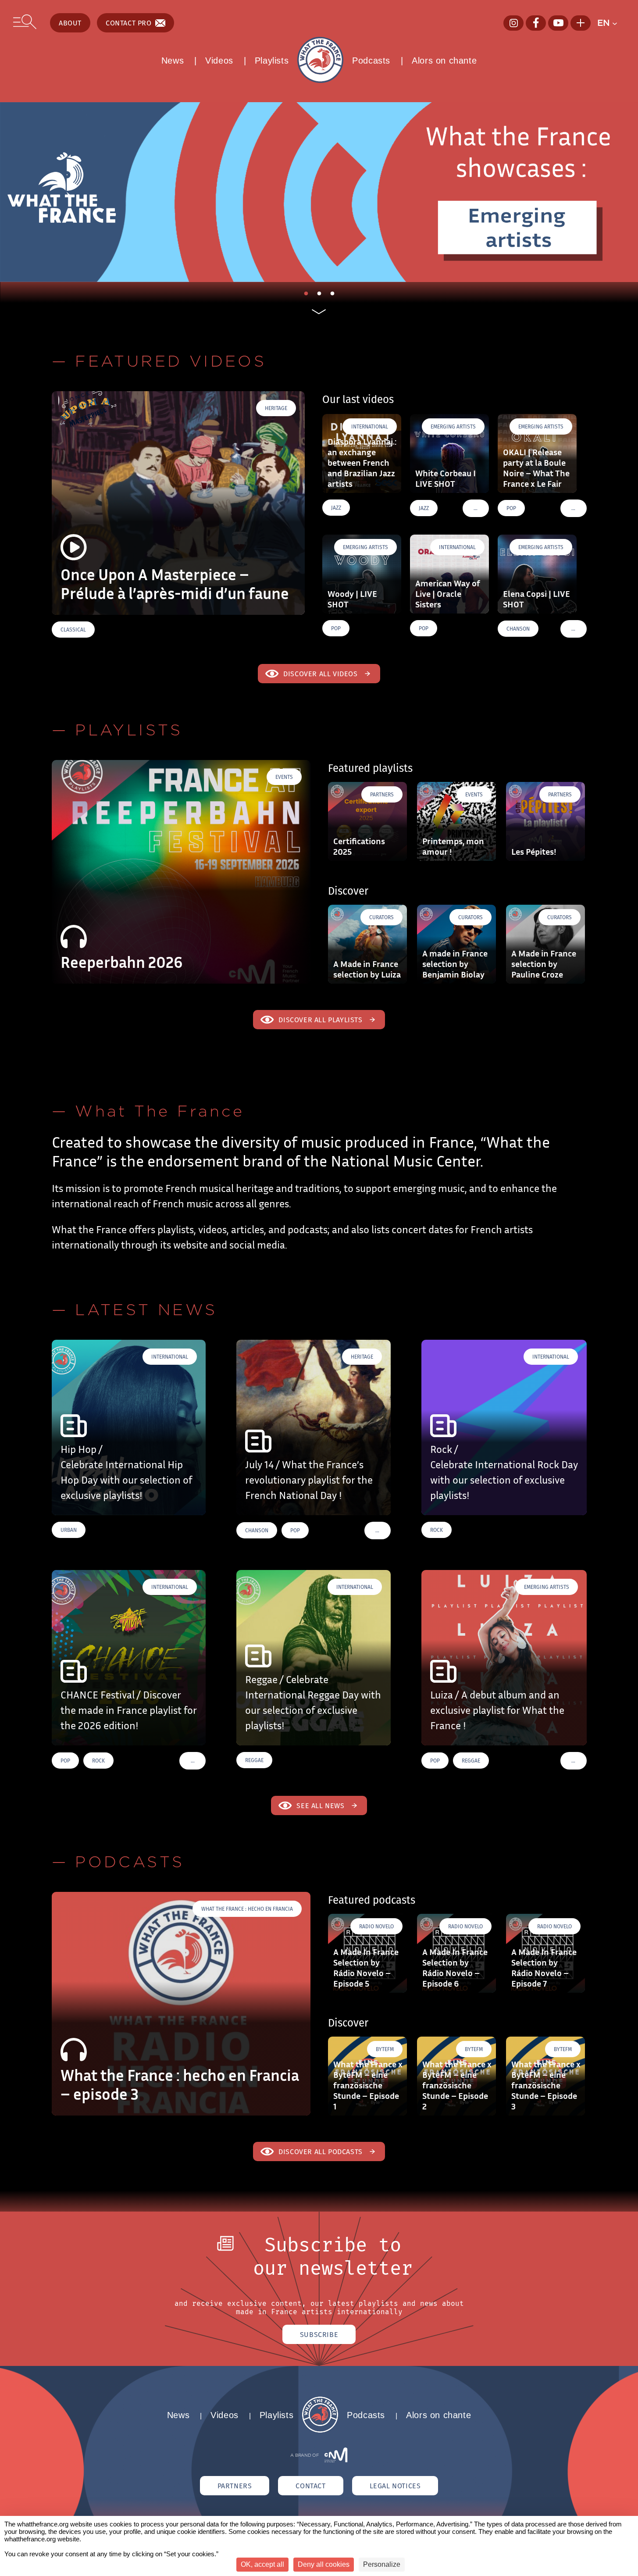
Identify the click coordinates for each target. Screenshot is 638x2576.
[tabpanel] (319, 192)
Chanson (518, 629)
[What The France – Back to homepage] (320, 2430)
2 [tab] (321, 296)
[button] (611, 23)
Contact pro (129, 23)
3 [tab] (335, 296)
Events (284, 777)
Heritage (276, 408)
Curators (381, 917)
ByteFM (385, 2049)
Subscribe (319, 2334)
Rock (437, 1530)
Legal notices (395, 2486)
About (70, 23)
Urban (69, 1530)
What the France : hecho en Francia (247, 1909)
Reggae (254, 1760)
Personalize (382, 2564)
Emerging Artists (453, 426)
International (370, 426)
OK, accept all (262, 2564)
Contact (310, 2486)
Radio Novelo (376, 1926)
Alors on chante (444, 61)
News (173, 61)
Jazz (336, 508)
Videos (219, 61)
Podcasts (371, 61)
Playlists (272, 61)
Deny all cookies (324, 2564)
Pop (511, 508)
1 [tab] (308, 296)
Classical (73, 630)
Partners (382, 794)
